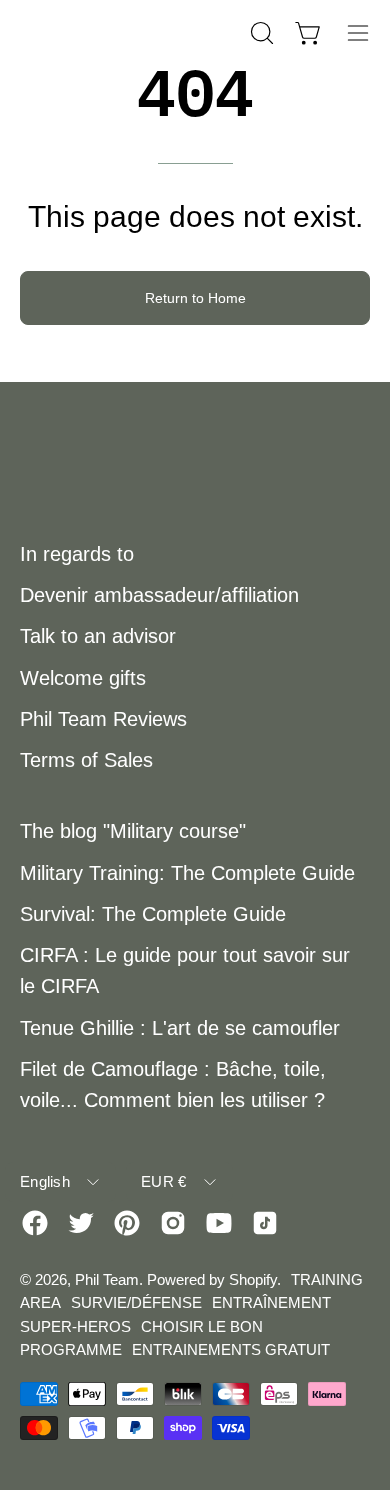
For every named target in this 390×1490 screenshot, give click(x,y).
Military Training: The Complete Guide (187, 873)
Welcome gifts (83, 678)
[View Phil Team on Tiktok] (265, 1223)
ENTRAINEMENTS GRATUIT (231, 1349)
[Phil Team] (120, 32)
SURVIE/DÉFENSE (136, 1302)
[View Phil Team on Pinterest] (127, 1223)
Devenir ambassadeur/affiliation (159, 595)
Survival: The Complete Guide (153, 914)
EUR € (164, 1181)
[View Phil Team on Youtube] (219, 1223)
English (45, 1181)
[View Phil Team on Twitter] (81, 1223)
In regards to (77, 554)
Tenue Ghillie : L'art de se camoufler (180, 1028)
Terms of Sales (86, 760)
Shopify (253, 1279)
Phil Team (107, 1279)
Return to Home (195, 298)
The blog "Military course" (133, 831)
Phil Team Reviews (103, 719)
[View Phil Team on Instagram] (173, 1223)
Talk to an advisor (98, 636)
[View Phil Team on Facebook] (35, 1223)
